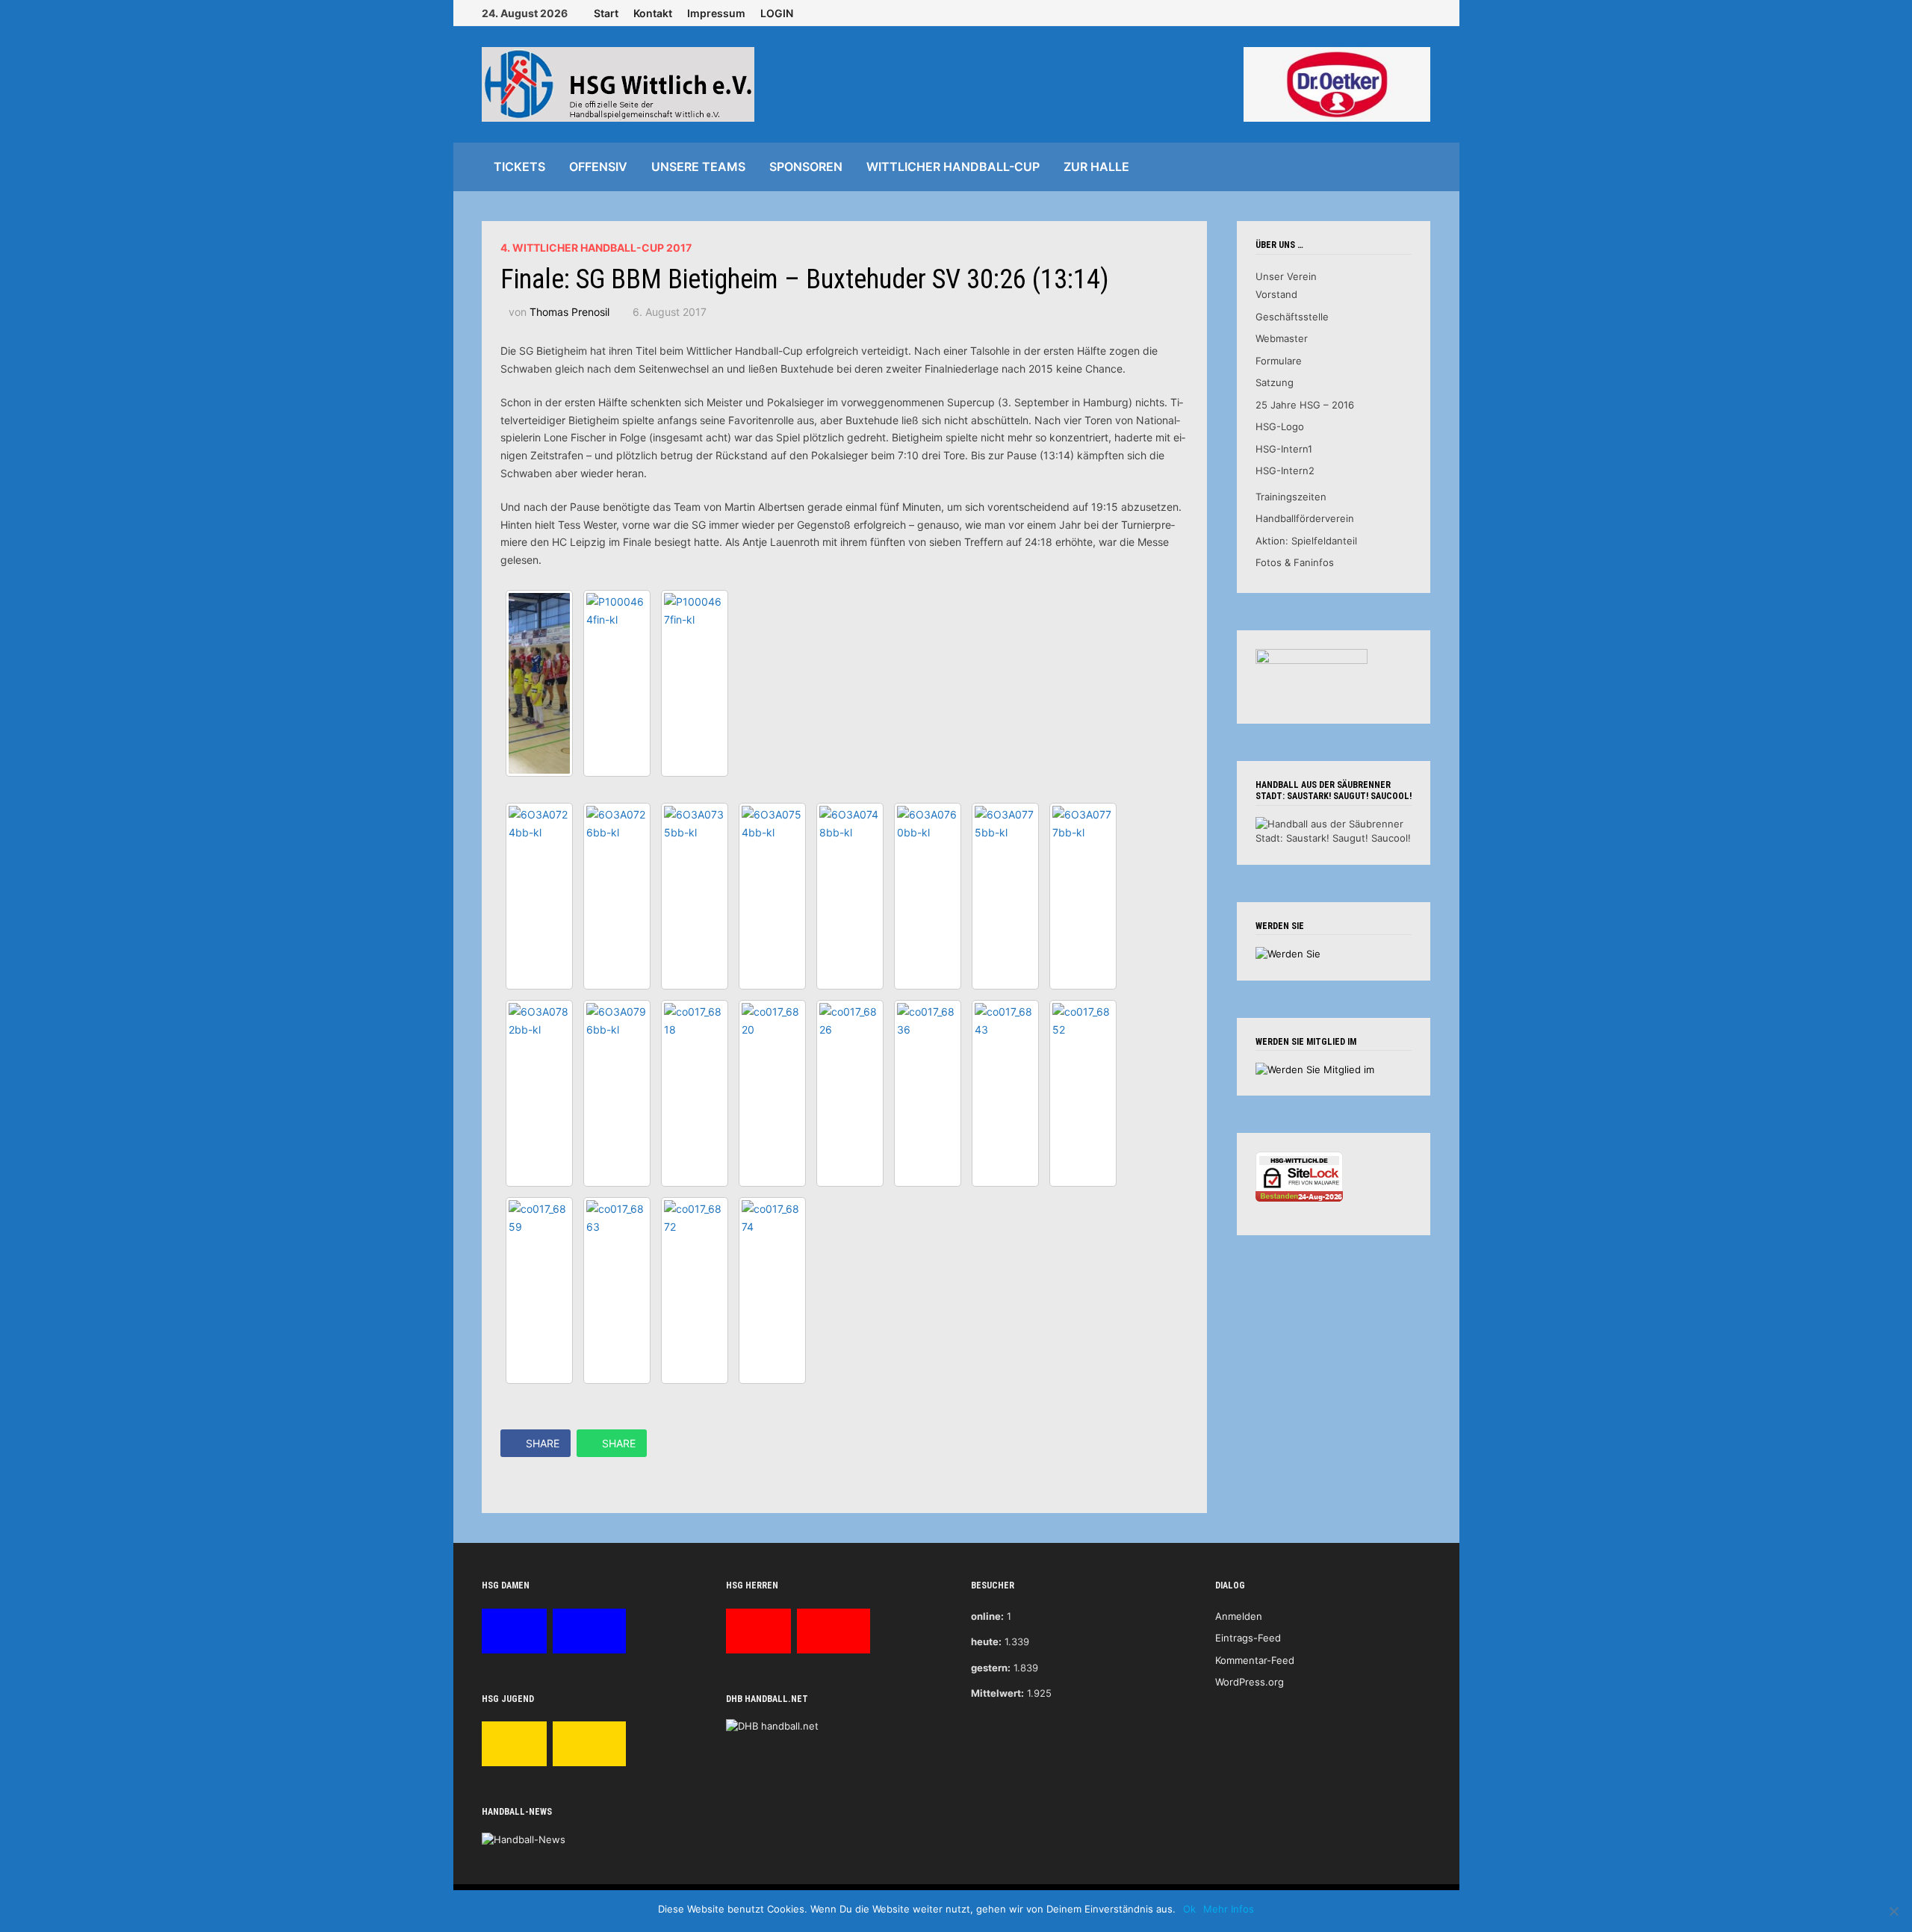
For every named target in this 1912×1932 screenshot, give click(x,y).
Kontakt (653, 13)
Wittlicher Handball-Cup (953, 167)
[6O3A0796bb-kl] (617, 1093)
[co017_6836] (928, 1093)
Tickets (519, 167)
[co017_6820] (772, 1093)
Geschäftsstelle (1292, 317)
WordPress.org (1250, 1682)
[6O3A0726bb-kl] (617, 896)
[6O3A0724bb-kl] (539, 896)
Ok (1189, 1909)
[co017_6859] (539, 1290)
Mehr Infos (1229, 1909)
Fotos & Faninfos (1295, 562)
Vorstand (1276, 294)
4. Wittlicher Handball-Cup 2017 (596, 248)
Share (543, 1443)
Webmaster (1282, 338)
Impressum (716, 13)
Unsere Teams (698, 167)
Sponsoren (806, 167)
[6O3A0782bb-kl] (539, 1093)
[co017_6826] (850, 1093)
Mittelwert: (997, 1693)
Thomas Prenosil (569, 312)
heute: (986, 1641)
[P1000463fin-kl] (539, 683)
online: (987, 1616)
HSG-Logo (1280, 426)
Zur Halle (1096, 167)
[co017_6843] (1005, 1093)
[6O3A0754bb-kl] (772, 896)
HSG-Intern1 (1284, 449)
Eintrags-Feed (1248, 1638)
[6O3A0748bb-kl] (850, 896)
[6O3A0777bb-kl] (1083, 896)
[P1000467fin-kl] (695, 683)
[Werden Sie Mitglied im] (1315, 1069)
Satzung (1275, 382)
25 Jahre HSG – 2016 (1305, 405)
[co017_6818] (695, 1093)
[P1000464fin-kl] (617, 683)
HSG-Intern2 (1285, 470)
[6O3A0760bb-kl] (928, 896)
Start (606, 13)
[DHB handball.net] (772, 1725)
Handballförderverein (1305, 518)
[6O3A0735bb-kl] (695, 896)
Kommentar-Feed (1255, 1660)
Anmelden (1239, 1616)
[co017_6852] (1083, 1093)
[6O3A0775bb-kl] (1005, 896)
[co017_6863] (617, 1290)
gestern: (991, 1668)
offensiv (598, 167)
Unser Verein (1286, 276)
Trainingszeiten (1291, 497)
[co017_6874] (772, 1290)
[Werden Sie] (1288, 953)
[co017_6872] (695, 1290)
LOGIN (777, 13)
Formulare (1279, 361)
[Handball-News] (524, 1839)
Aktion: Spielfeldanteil (1306, 541)
